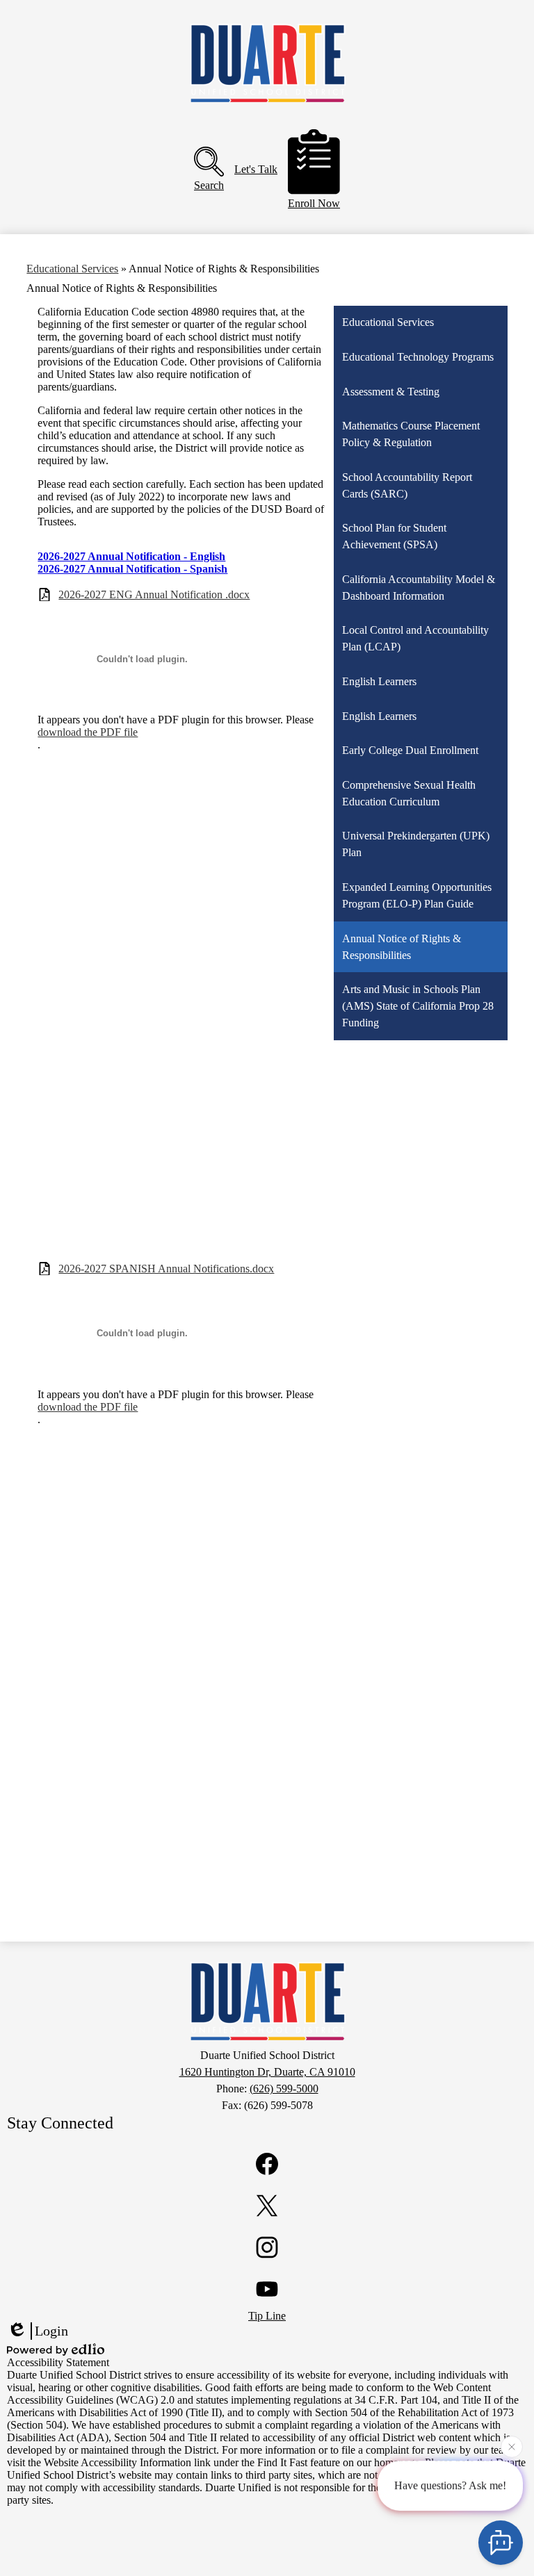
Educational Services (72, 269)
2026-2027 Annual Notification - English (131, 556)
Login (51, 2331)
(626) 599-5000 (284, 2089)
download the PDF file (88, 732)
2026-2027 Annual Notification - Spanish (132, 569)
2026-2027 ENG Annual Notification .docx (154, 594)
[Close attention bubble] (512, 2445)
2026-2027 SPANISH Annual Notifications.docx (166, 1269)
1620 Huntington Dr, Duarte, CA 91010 (267, 2072)
